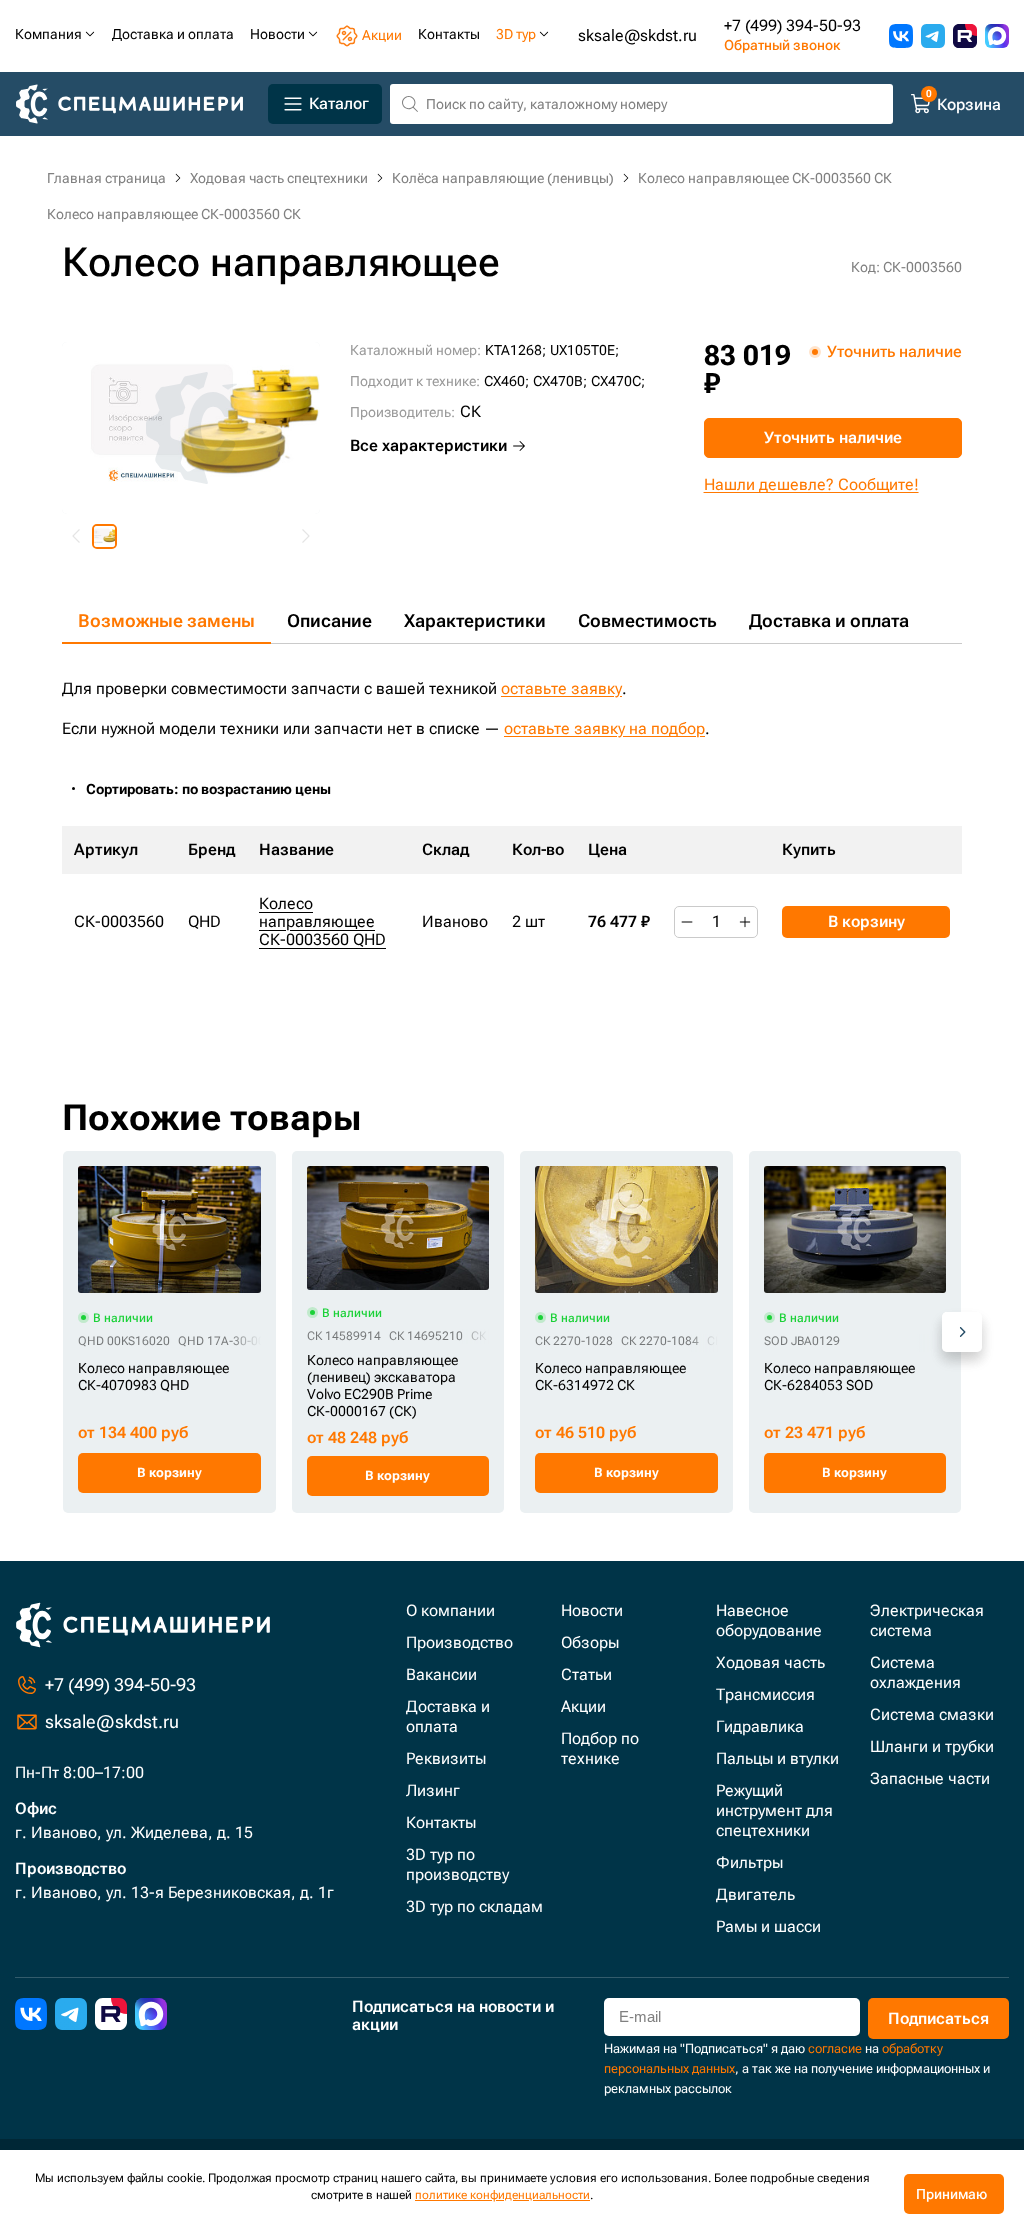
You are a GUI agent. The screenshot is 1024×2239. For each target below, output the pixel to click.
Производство (459, 1642)
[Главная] (137, 104)
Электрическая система (927, 1620)
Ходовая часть (770, 1662)
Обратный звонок (782, 45)
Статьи (586, 1674)
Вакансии (441, 1674)
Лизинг (433, 1790)
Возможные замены (166, 620)
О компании (450, 1610)
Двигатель (755, 1894)
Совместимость (647, 620)
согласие (835, 2048)
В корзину (866, 921)
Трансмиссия (765, 1694)
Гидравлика (760, 1726)
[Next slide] (305, 536)
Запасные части (930, 1778)
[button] (104, 536)
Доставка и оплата (829, 620)
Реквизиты (446, 1758)
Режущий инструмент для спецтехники (774, 1810)
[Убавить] (687, 922)
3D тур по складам (474, 1906)
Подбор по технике (600, 1748)
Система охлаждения (915, 1672)
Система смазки (932, 1714)
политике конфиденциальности (502, 2195)
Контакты (441, 1822)
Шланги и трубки (932, 1746)
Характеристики (475, 620)
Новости (592, 1610)
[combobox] (219, 789)
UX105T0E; (584, 350)
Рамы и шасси (768, 1926)
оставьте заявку (561, 688)
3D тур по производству (457, 1864)
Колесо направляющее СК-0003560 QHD (322, 921)
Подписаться (938, 2018)
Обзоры (590, 1642)
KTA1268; (515, 350)
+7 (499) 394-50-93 (792, 26)
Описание (329, 620)
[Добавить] (745, 922)
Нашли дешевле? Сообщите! (811, 484)
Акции (583, 1706)
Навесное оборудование (769, 1620)
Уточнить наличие (833, 437)
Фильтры (749, 1862)
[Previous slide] (77, 536)
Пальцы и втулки (777, 1758)
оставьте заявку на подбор (604, 728)
